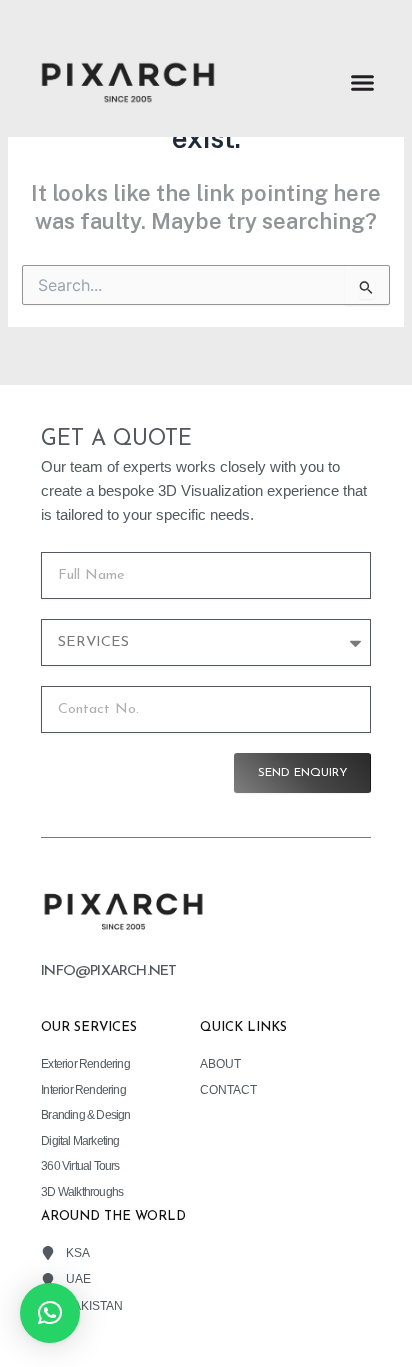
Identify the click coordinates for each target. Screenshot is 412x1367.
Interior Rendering (83, 1089)
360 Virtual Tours (80, 1165)
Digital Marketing (80, 1140)
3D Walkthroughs (82, 1191)
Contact (228, 1089)
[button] (363, 83)
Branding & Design (85, 1114)
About (220, 1063)
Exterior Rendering (85, 1063)
